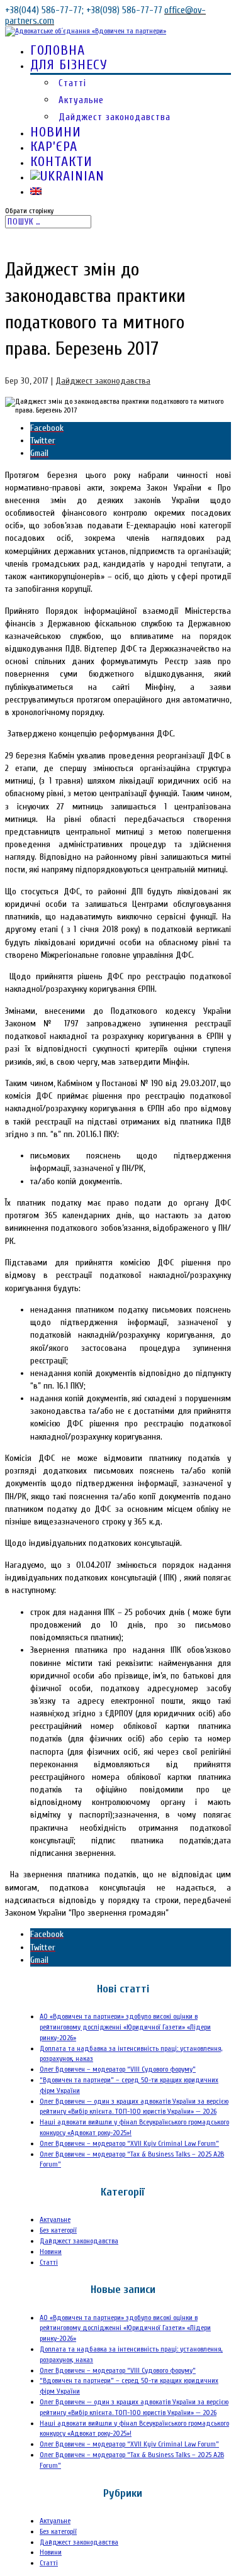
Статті (72, 83)
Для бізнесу (69, 65)
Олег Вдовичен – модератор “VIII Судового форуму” (118, 2069)
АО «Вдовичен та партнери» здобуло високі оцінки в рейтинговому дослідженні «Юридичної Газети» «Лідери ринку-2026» (125, 2027)
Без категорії (58, 2230)
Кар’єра (54, 147)
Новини (56, 132)
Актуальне (81, 100)
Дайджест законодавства (115, 117)
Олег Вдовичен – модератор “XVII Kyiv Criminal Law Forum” (129, 2143)
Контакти (61, 162)
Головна (58, 50)
